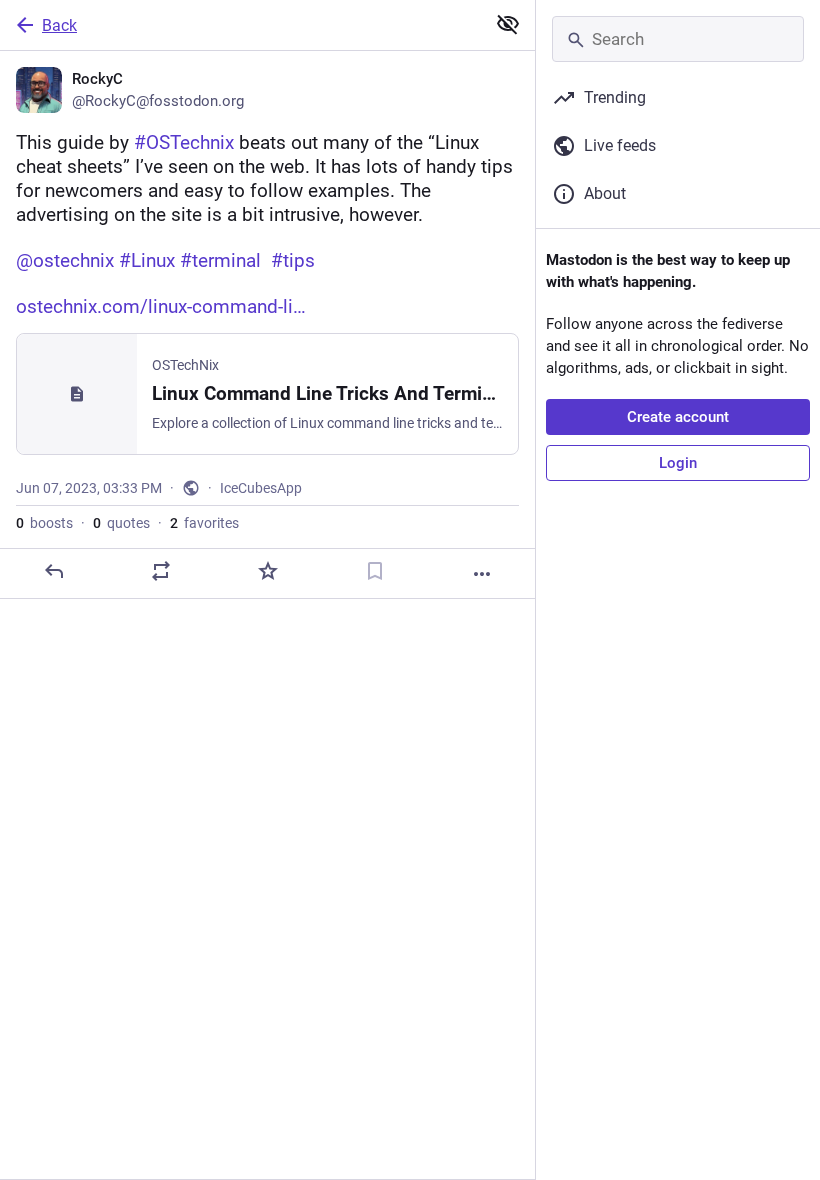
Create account (678, 417)
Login (678, 463)
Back (59, 25)
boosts (44, 523)
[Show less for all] (508, 24)
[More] (482, 574)
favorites (204, 523)
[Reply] (54, 571)
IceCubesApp (261, 488)
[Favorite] (268, 571)
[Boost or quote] (161, 571)
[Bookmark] (375, 571)
